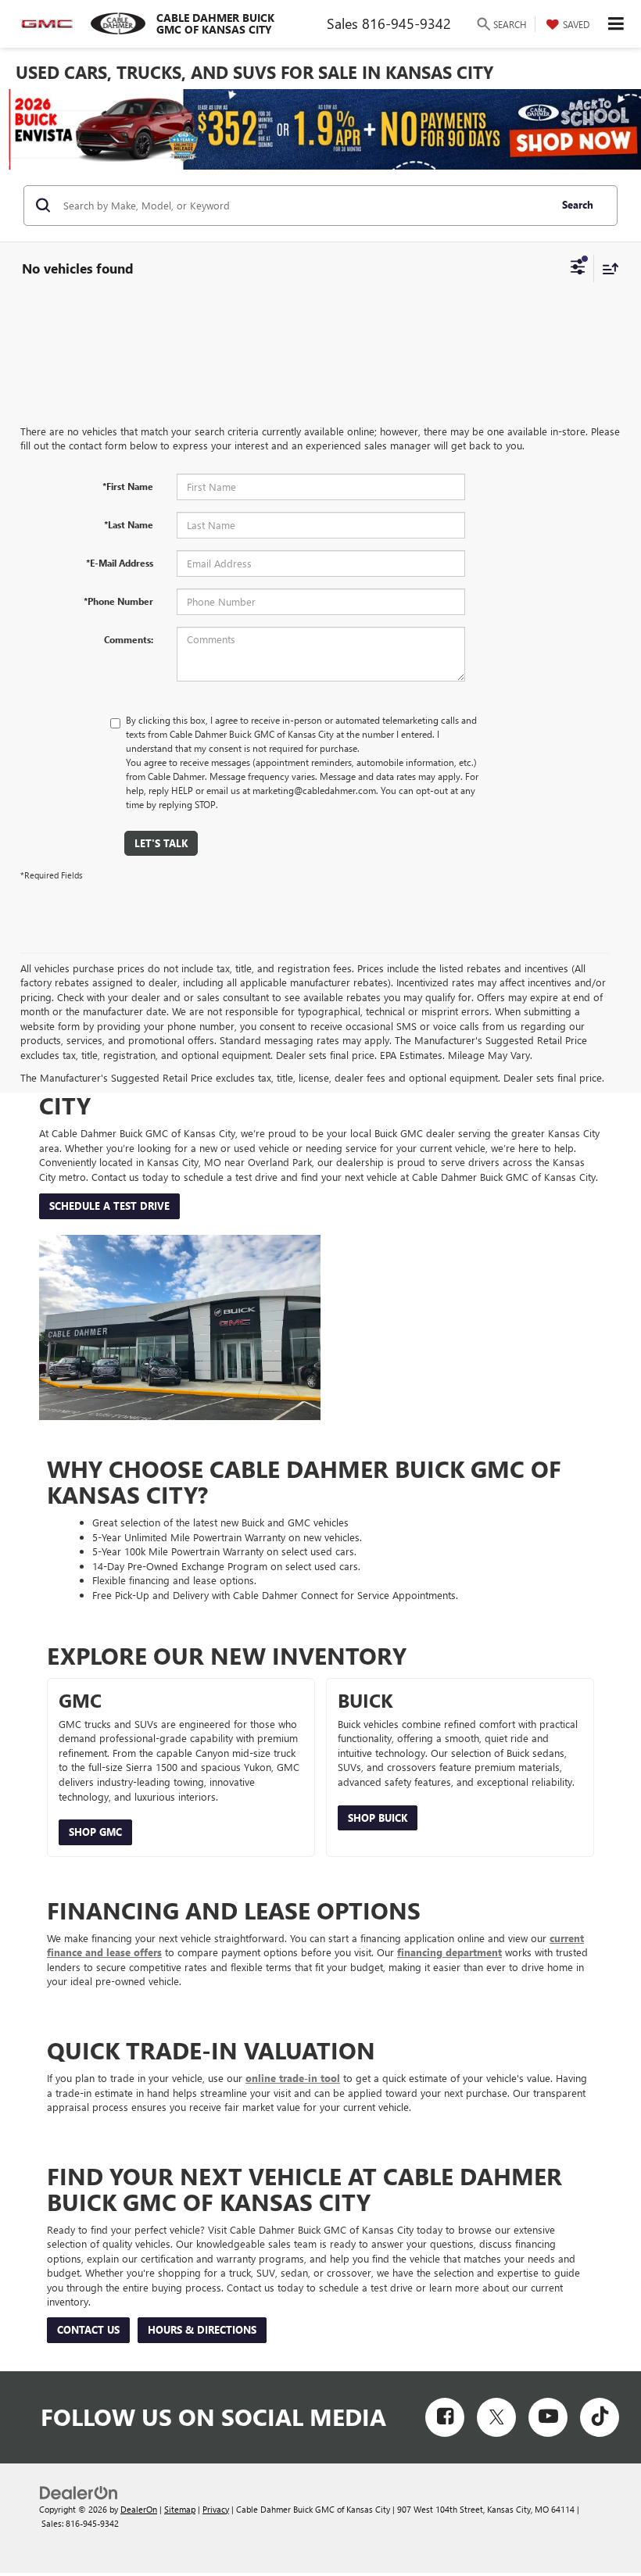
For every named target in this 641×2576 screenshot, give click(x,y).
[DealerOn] (79, 2491)
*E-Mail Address (120, 563)
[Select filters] (578, 269)
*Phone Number (118, 601)
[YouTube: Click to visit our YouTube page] (548, 2417)
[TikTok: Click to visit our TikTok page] (600, 2417)
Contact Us (88, 2329)
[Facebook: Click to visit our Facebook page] (445, 2417)
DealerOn (139, 2509)
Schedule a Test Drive (109, 1206)
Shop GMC (95, 1832)
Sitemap (180, 2509)
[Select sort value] (607, 268)
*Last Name (129, 524)
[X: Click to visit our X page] (496, 2417)
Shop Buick (378, 1818)
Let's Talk (161, 843)
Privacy (216, 2509)
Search (578, 204)
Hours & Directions (202, 2329)
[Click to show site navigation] (616, 24)
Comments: (129, 639)
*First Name (128, 486)
